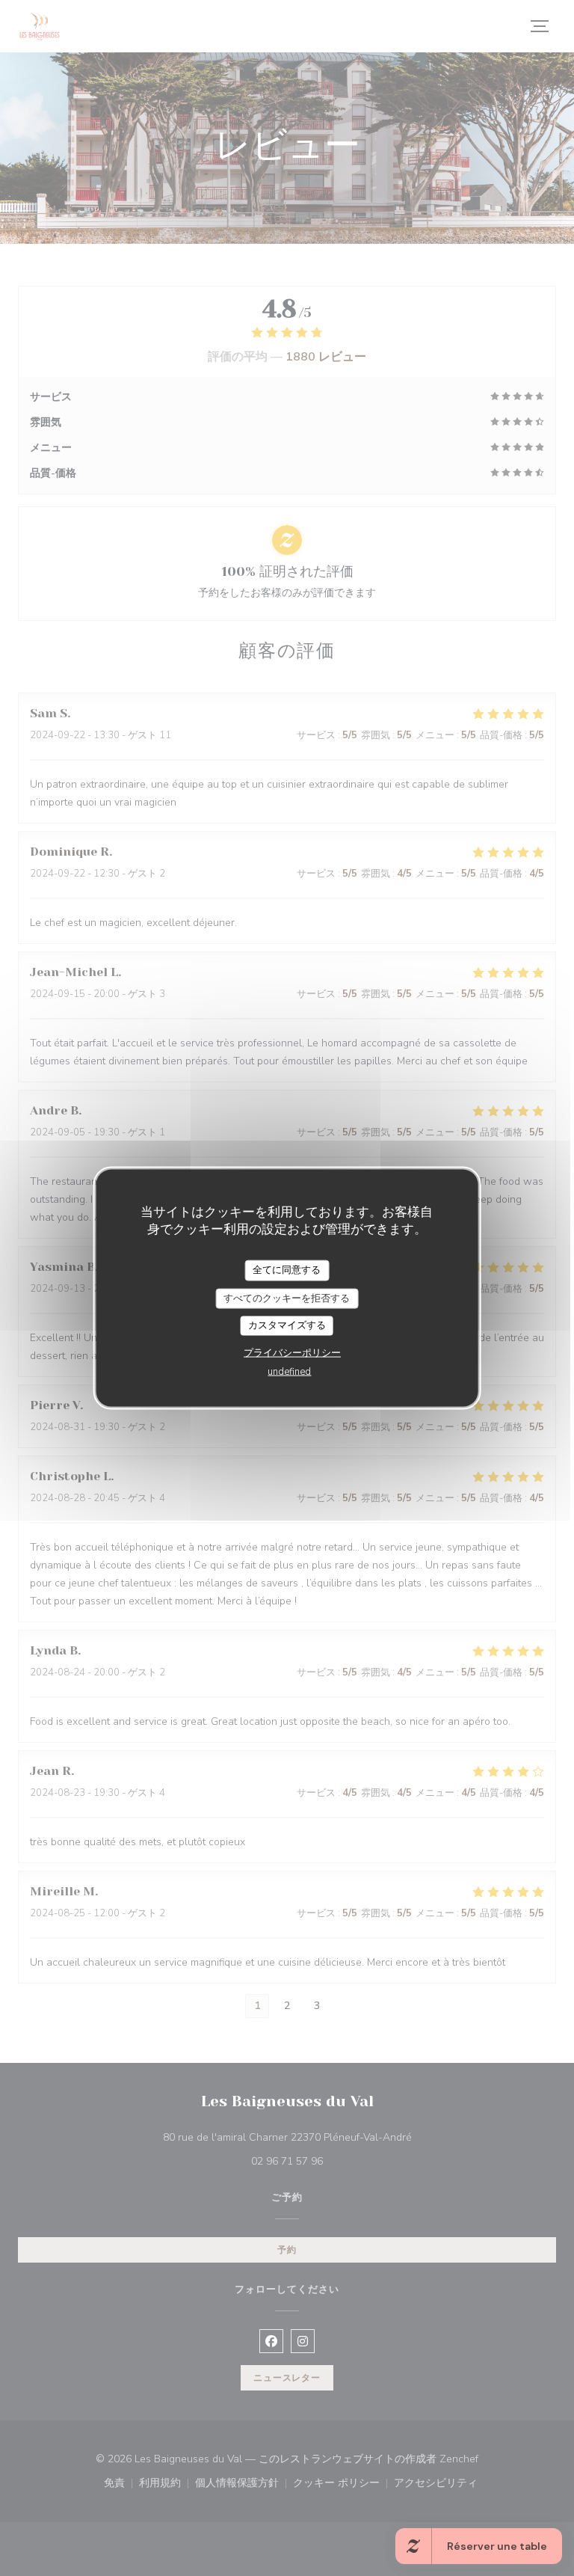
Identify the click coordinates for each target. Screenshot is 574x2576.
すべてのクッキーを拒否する (287, 1298)
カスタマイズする (287, 1325)
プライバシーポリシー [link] (292, 1352)
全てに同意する (287, 1270)
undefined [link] (289, 1371)
